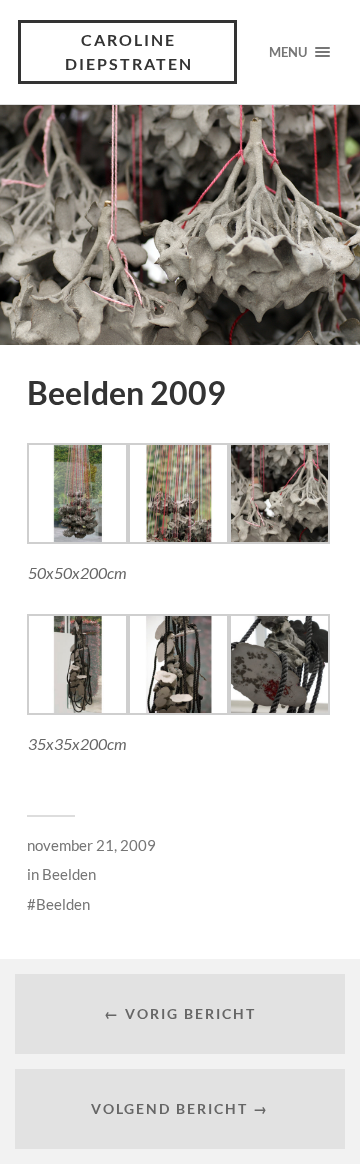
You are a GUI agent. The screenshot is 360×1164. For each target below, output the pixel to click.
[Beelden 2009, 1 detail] (279, 537)
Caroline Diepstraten (129, 51)
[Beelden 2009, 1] (77, 537)
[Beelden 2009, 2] (77, 708)
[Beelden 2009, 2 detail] (279, 708)
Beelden (69, 874)
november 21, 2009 (91, 845)
